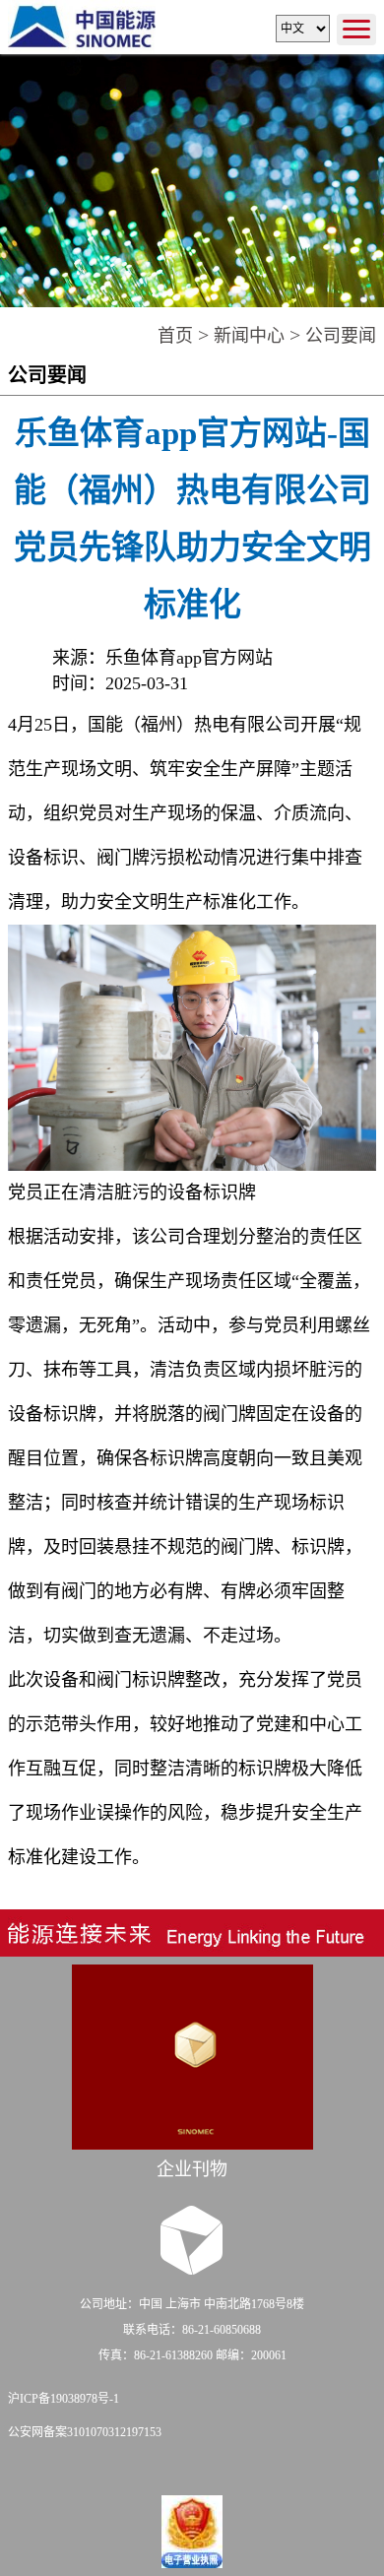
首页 (175, 336)
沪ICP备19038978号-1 (64, 2399)
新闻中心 (249, 336)
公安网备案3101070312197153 (85, 2432)
